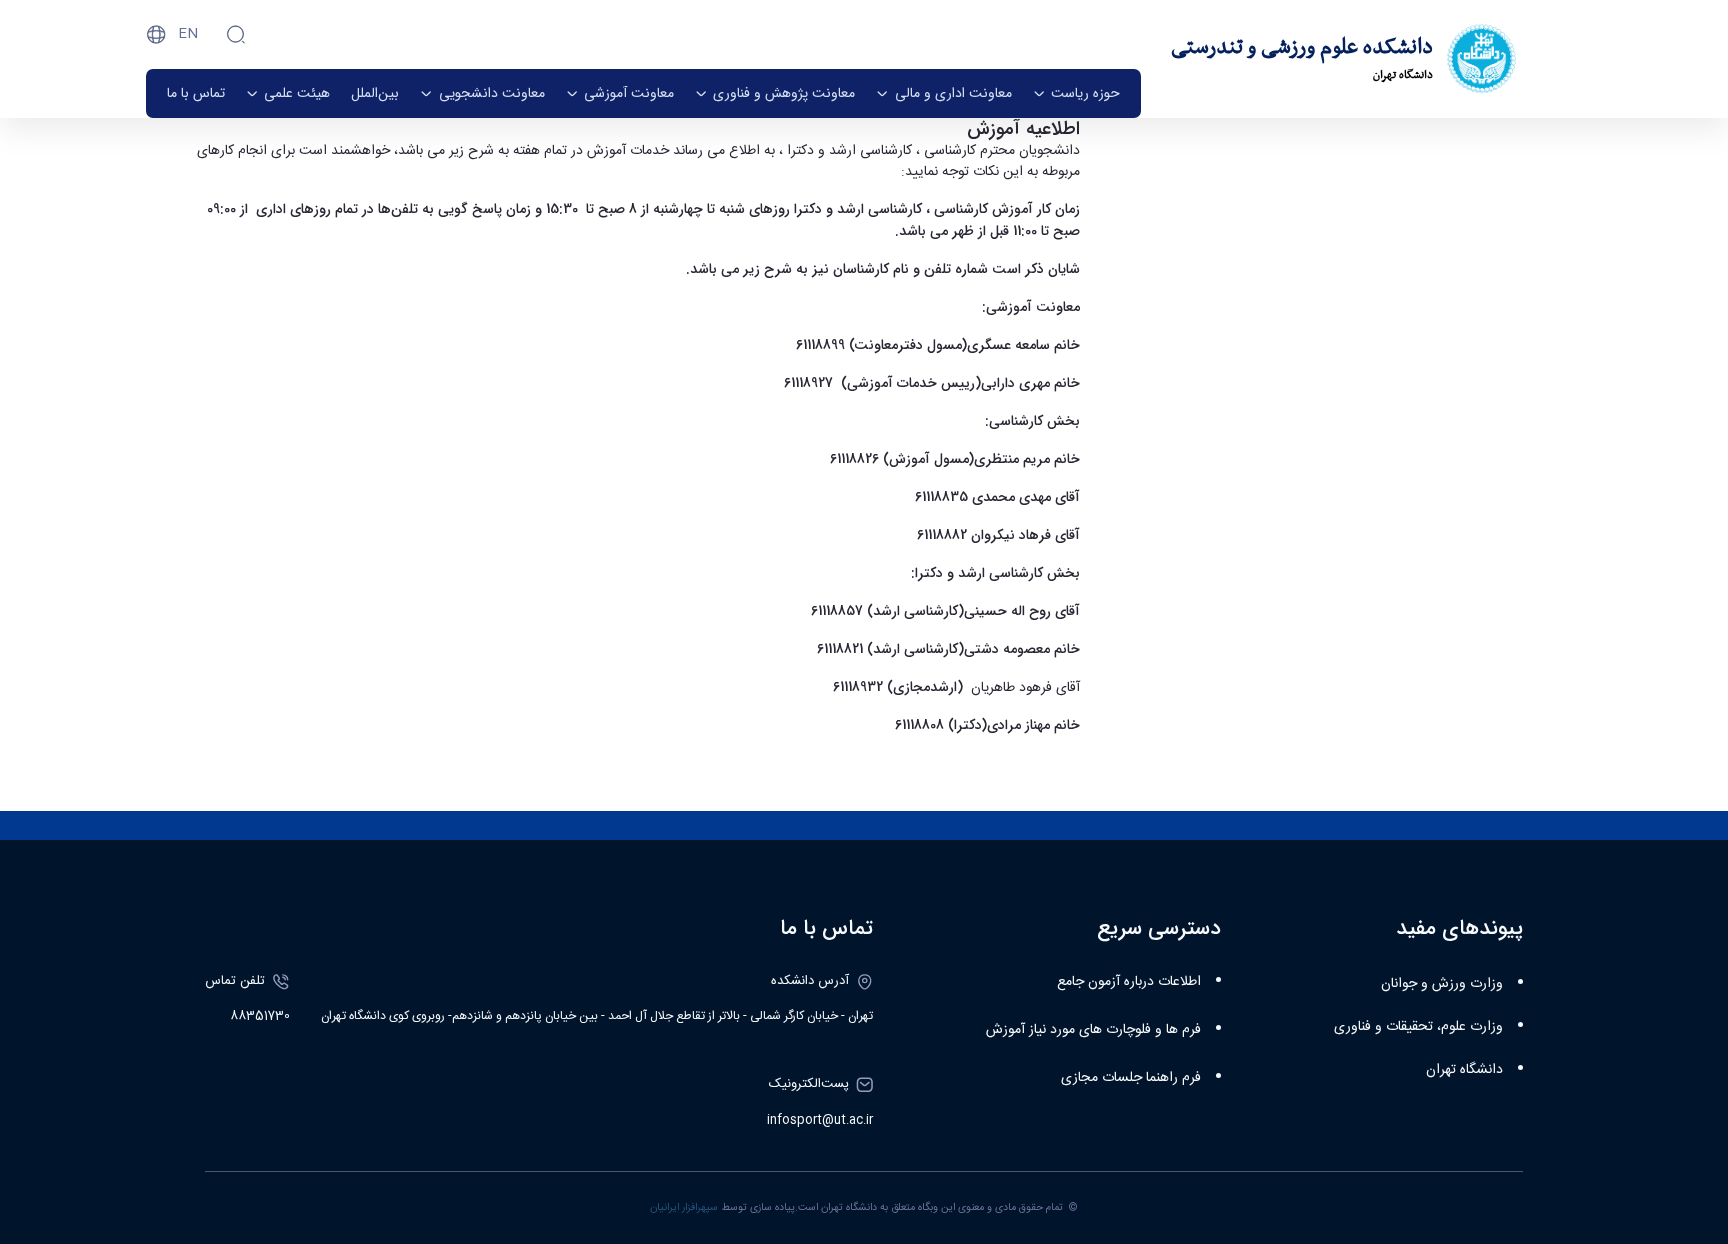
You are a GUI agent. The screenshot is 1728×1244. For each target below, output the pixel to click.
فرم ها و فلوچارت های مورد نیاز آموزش (1093, 1030)
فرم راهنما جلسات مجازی (1131, 1078)
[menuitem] (1076, 93)
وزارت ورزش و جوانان (1442, 984)
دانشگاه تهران (1464, 1070)
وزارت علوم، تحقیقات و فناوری (1418, 1027)
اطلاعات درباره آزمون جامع (1129, 982)
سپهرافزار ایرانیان (684, 1207)
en (188, 34)
